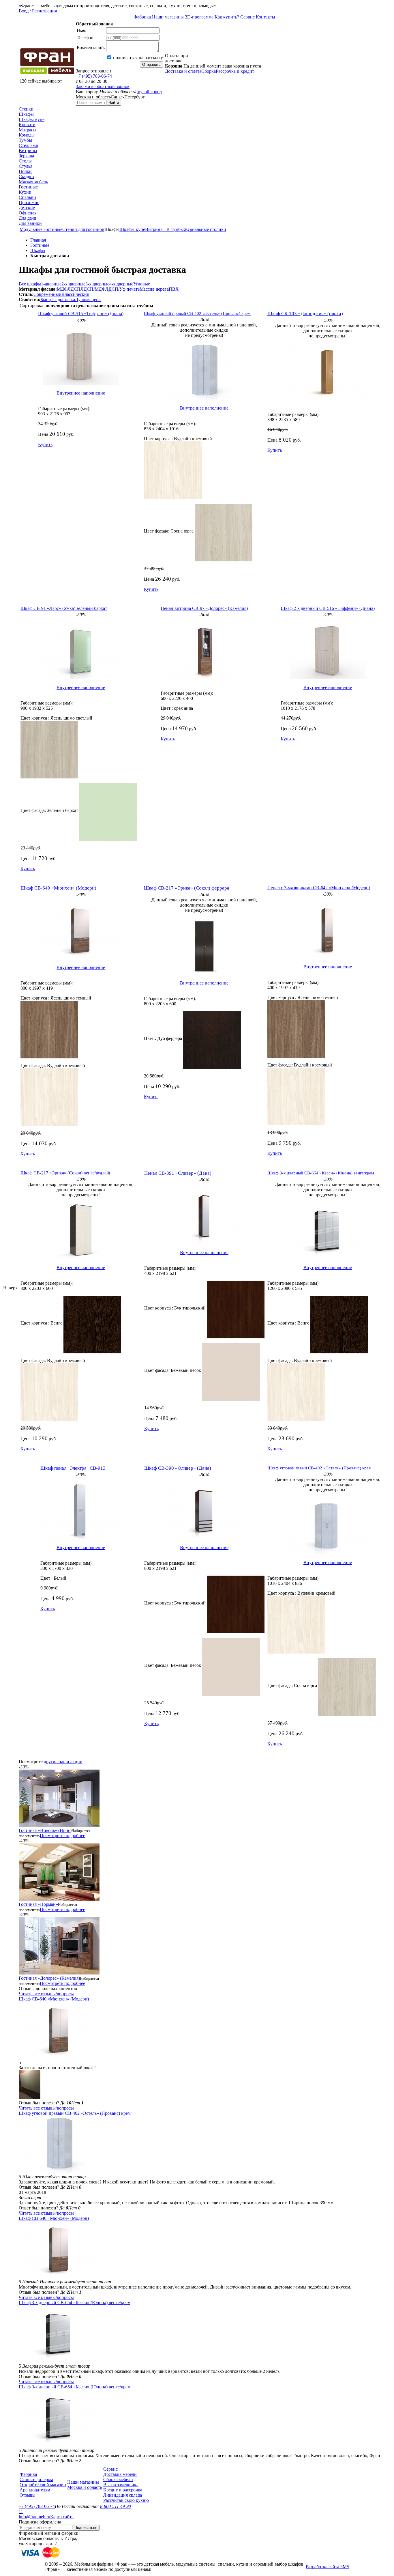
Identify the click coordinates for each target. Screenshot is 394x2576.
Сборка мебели (118, 2479)
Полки (25, 171)
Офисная (28, 213)
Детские (27, 208)
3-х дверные (97, 284)
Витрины (28, 151)
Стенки (26, 109)
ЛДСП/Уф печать (122, 289)
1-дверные (51, 284)
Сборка (209, 71)
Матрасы (28, 130)
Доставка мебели (120, 2474)
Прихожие (29, 202)
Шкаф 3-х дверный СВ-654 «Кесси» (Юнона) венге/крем (75, 2303)
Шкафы (26, 114)
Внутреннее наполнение (81, 393)
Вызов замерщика (121, 2485)
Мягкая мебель (33, 182)
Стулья (26, 166)
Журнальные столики (205, 229)
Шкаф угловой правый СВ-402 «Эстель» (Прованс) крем (75, 2113)
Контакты (266, 17)
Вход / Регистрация (38, 11)
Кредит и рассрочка (123, 2490)
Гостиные (28, 187)
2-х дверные (73, 284)
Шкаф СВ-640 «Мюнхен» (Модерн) (54, 1999)
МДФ (62, 289)
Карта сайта (62, 2517)
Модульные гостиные (41, 229)
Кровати (27, 125)
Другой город (148, 92)
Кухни (25, 192)
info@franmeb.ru (34, 2517)
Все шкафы (30, 284)
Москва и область (85, 2487)
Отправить (151, 65)
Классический (75, 294)
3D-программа (199, 17)
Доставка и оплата (183, 71)
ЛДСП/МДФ (93, 289)
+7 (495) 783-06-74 (94, 76)
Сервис (247, 17)
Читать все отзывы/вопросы (46, 1994)
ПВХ (174, 289)
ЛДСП (74, 289)
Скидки (26, 176)
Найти (114, 103)
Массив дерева (154, 289)
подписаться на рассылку (137, 58)
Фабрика (142, 17)
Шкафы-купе (32, 119)
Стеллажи (29, 145)
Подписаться (86, 2528)
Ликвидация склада (123, 2495)
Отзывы (28, 2495)
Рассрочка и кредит (235, 71)
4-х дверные (121, 284)
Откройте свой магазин (43, 2485)
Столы (25, 161)
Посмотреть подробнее (62, 1836)
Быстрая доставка (58, 299)
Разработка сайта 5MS (328, 2567)
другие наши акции (63, 1762)
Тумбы (25, 140)
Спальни (27, 197)
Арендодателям (35, 2490)
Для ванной (30, 223)
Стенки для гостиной (83, 229)
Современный (47, 294)
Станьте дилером (36, 2479)
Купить (45, 444)
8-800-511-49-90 (116, 2506)
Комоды (27, 135)
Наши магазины (168, 17)
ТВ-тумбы (174, 229)
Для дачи (28, 218)
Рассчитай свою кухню (126, 2500)
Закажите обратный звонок (103, 86)
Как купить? (227, 17)
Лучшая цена (88, 299)
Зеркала (26, 156)
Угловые (142, 284)
